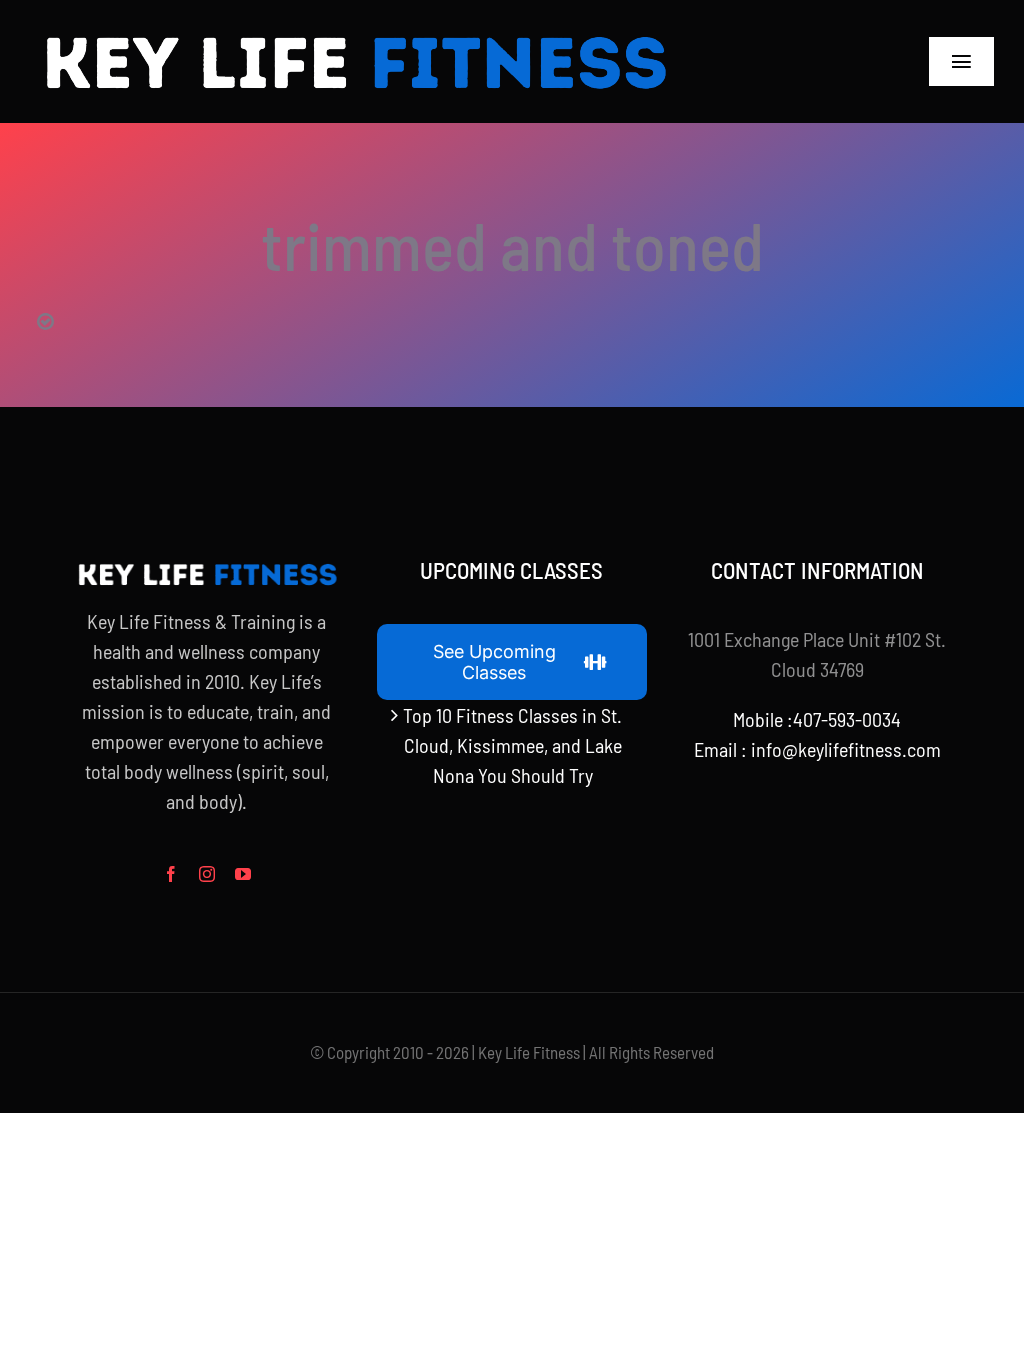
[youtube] (243, 874)
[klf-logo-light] (354, 30)
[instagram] (207, 874)
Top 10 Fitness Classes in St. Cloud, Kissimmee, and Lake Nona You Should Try (512, 745)
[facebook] (171, 874)
